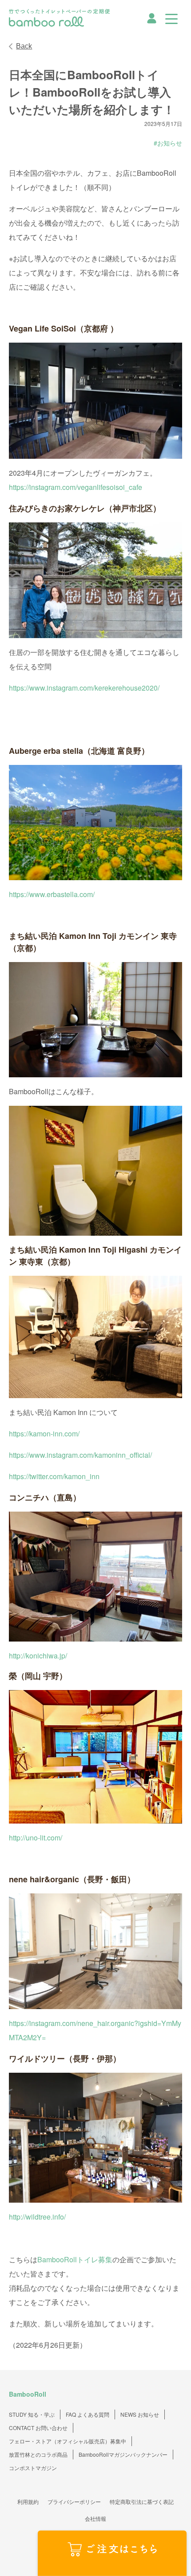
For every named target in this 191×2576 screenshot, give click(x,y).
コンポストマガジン (33, 2468)
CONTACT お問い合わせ (38, 2428)
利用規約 (28, 2501)
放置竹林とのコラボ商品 (38, 2454)
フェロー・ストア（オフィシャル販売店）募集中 (68, 2441)
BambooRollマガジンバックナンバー (123, 2454)
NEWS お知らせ (140, 2414)
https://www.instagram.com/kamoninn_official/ (80, 1455)
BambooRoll (28, 2394)
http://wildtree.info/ (38, 2217)
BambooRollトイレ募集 (75, 2259)
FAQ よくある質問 (88, 2414)
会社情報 (95, 2518)
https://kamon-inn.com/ (44, 1434)
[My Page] (152, 17)
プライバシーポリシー (74, 2501)
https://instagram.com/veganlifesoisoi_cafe (76, 487)
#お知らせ (168, 143)
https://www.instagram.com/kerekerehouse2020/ (84, 688)
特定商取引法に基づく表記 (142, 2501)
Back (24, 46)
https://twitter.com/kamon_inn (54, 1476)
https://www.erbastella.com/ (52, 894)
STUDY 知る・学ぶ (32, 2414)
